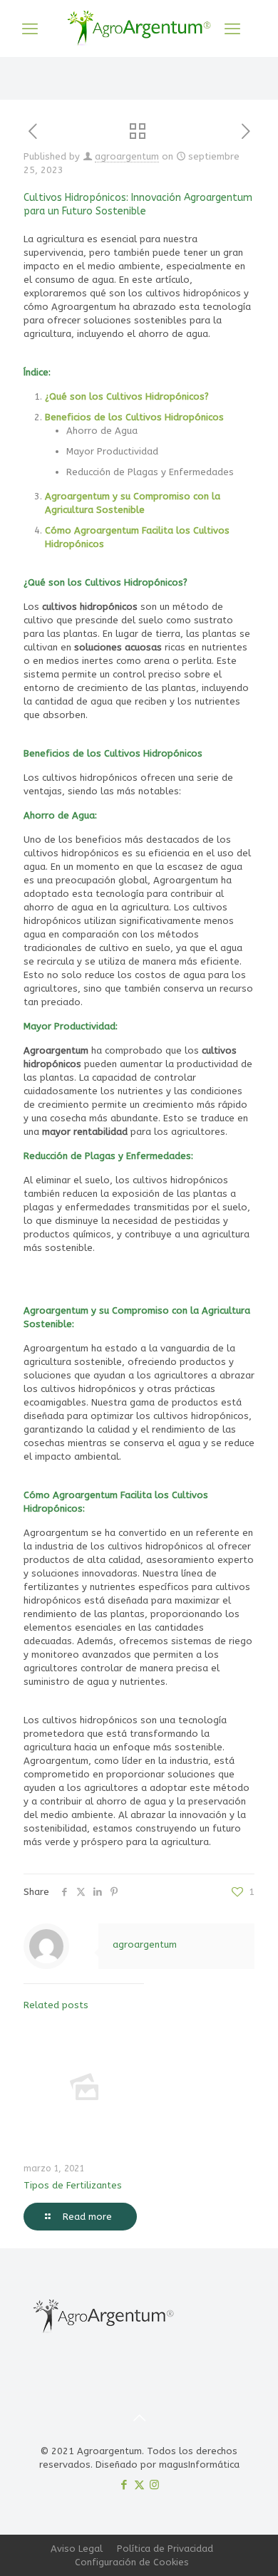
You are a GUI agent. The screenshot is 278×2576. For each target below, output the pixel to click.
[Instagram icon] (154, 2485)
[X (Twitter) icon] (139, 2485)
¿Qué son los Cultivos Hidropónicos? (127, 396)
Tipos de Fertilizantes (73, 2185)
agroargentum (127, 156)
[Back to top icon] (139, 2419)
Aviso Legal (77, 2549)
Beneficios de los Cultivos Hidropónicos (134, 417)
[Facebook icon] (124, 2485)
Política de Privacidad (165, 2549)
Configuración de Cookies (132, 2562)
